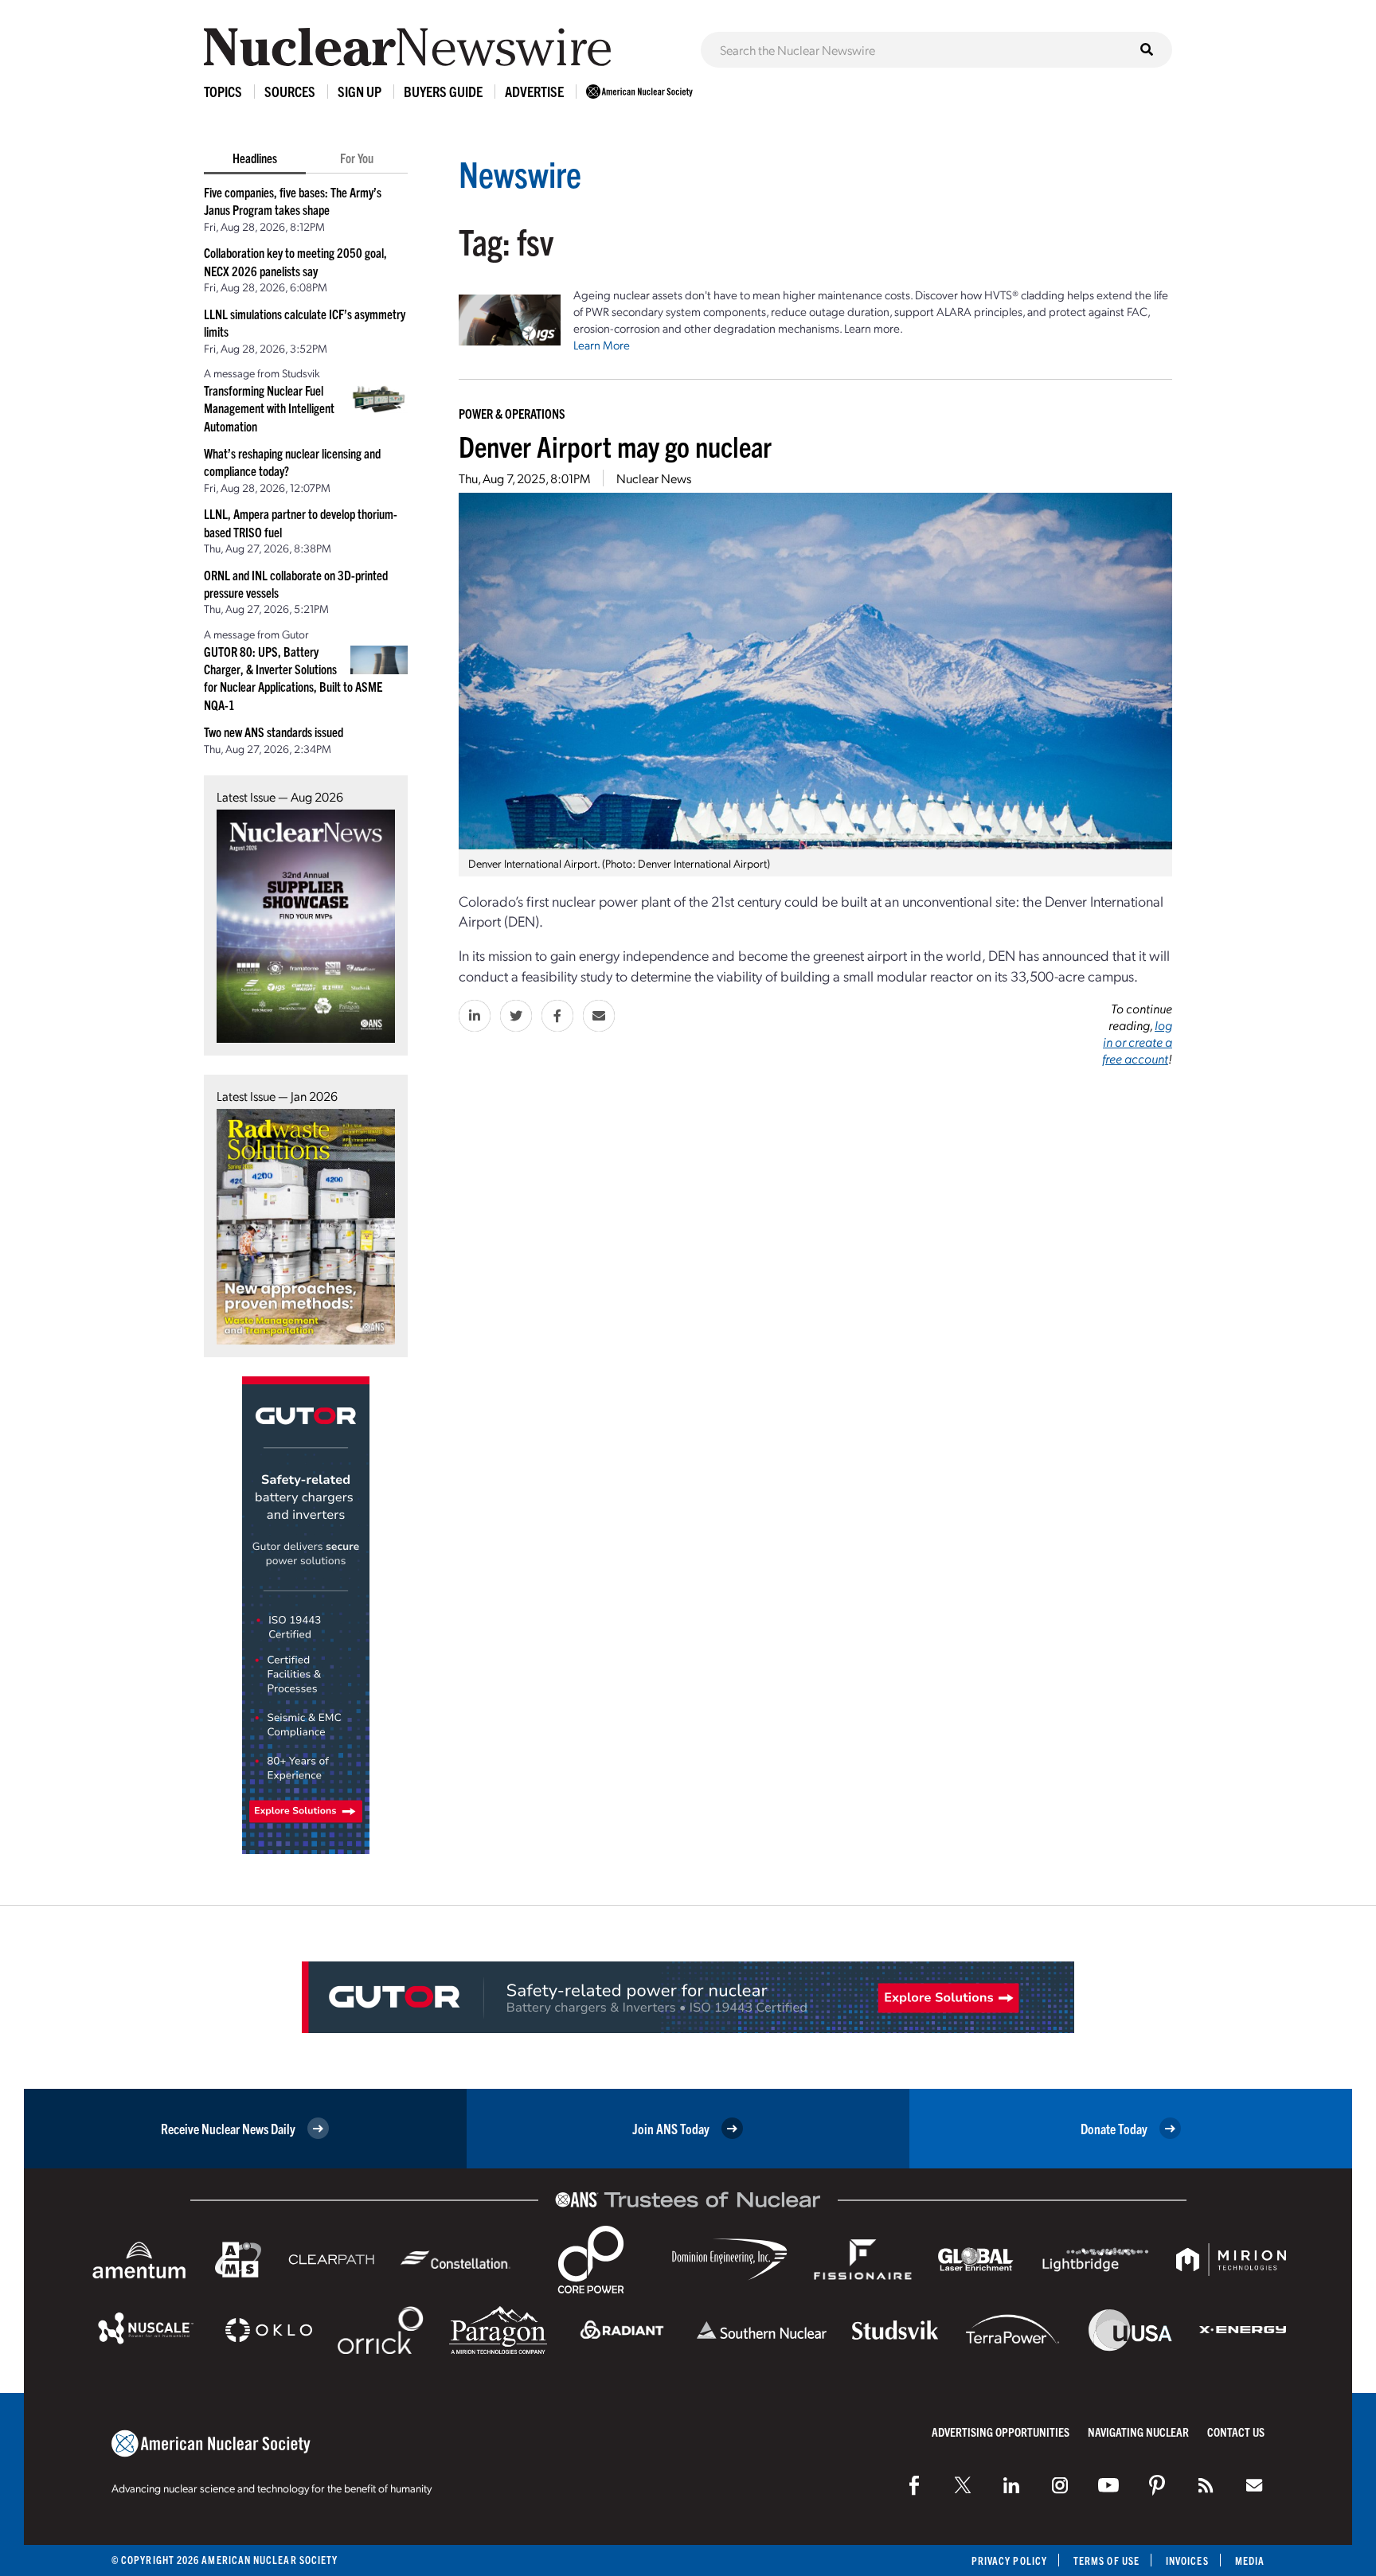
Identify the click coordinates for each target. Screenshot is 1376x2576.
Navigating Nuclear (1138, 2432)
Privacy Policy (1009, 2560)
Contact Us (1236, 2432)
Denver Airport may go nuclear (615, 445)
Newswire (520, 173)
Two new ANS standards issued (274, 732)
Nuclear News (654, 478)
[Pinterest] (1157, 2485)
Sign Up (360, 91)
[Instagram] (1060, 2485)
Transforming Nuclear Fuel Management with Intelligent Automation (269, 408)
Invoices (1187, 2560)
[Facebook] (914, 2485)
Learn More (602, 345)
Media (1250, 2560)
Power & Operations (512, 413)
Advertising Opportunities (1001, 2432)
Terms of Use (1106, 2560)
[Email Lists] (1254, 2485)
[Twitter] (963, 2485)
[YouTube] (1108, 2485)
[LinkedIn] (1011, 2485)
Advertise (534, 91)
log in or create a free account (1137, 1042)
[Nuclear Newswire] (1206, 2485)
